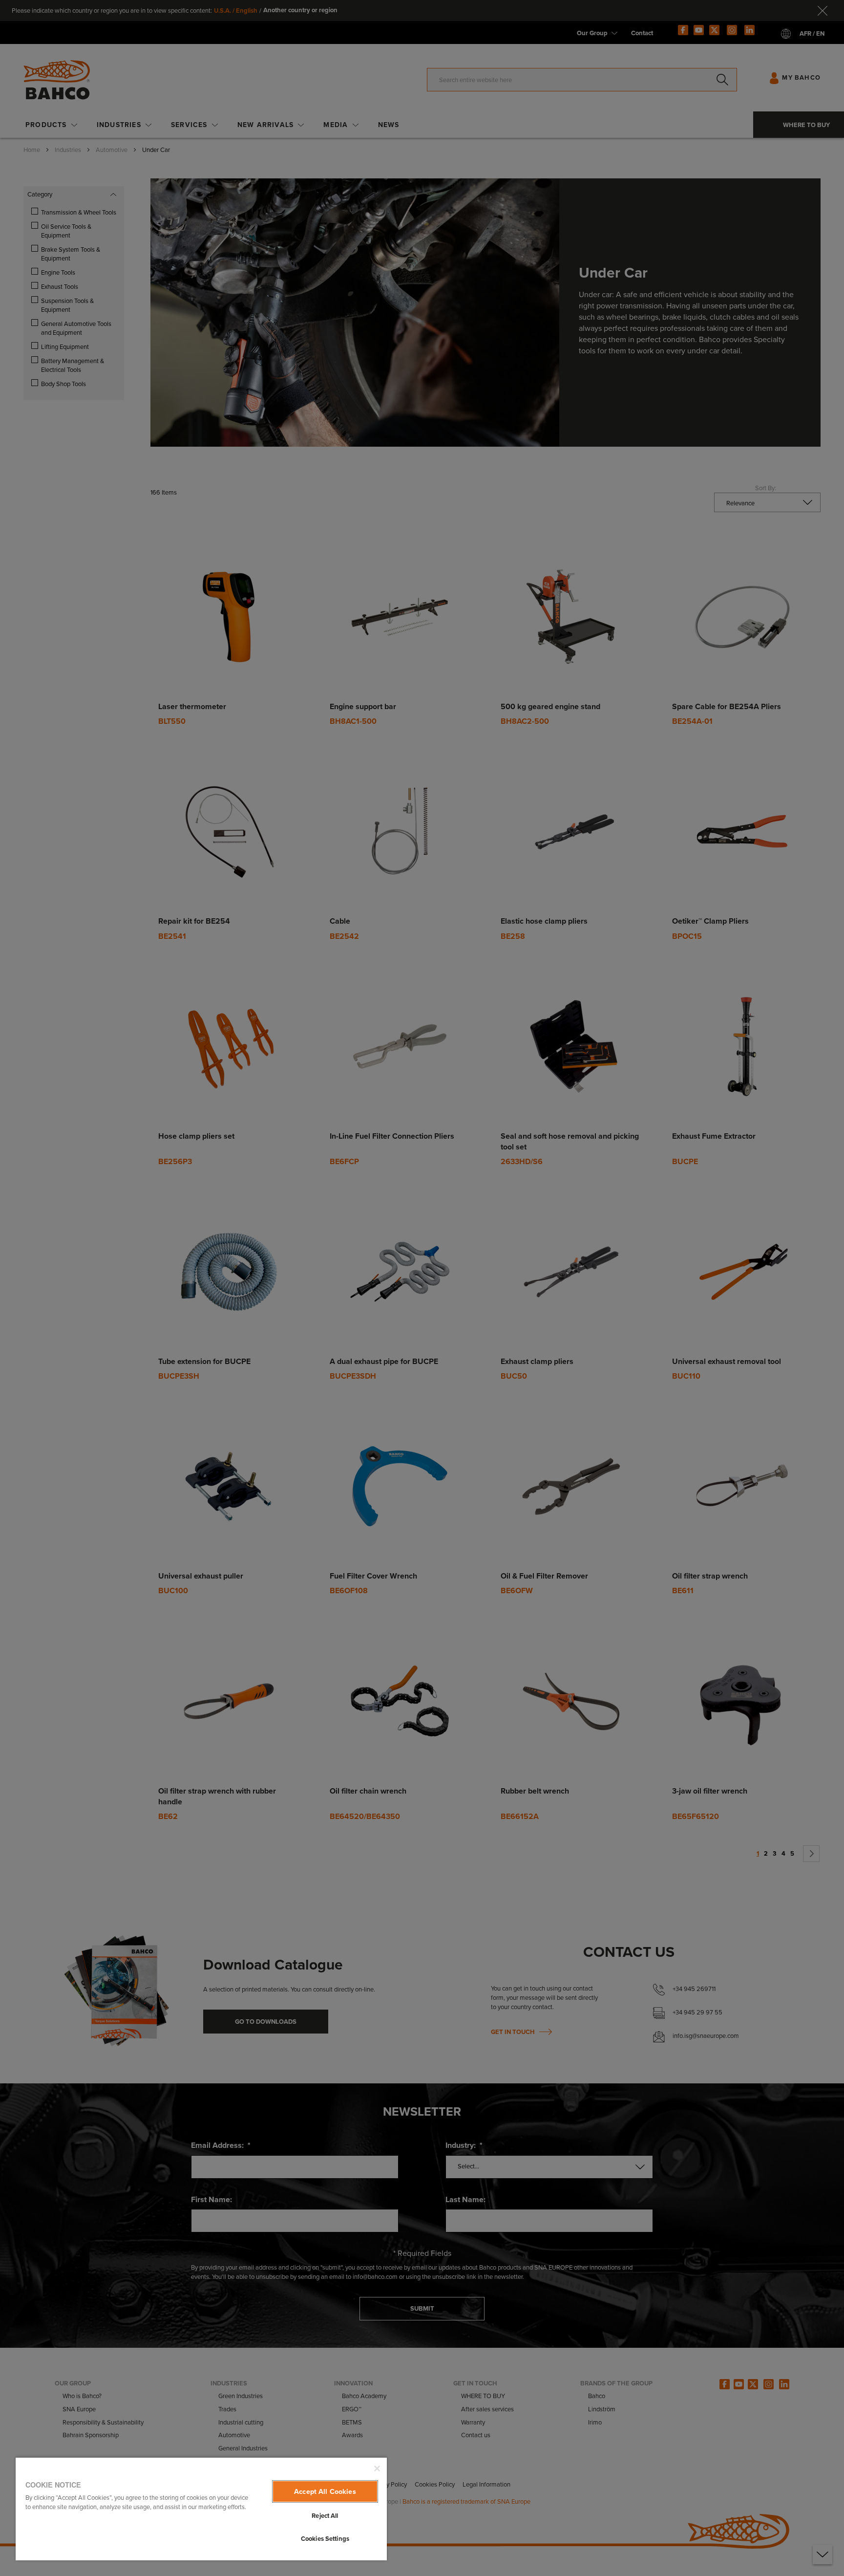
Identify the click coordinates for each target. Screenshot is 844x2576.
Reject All (325, 2516)
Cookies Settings (325, 2539)
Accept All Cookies (325, 2491)
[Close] (377, 2468)
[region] (201, 2509)
